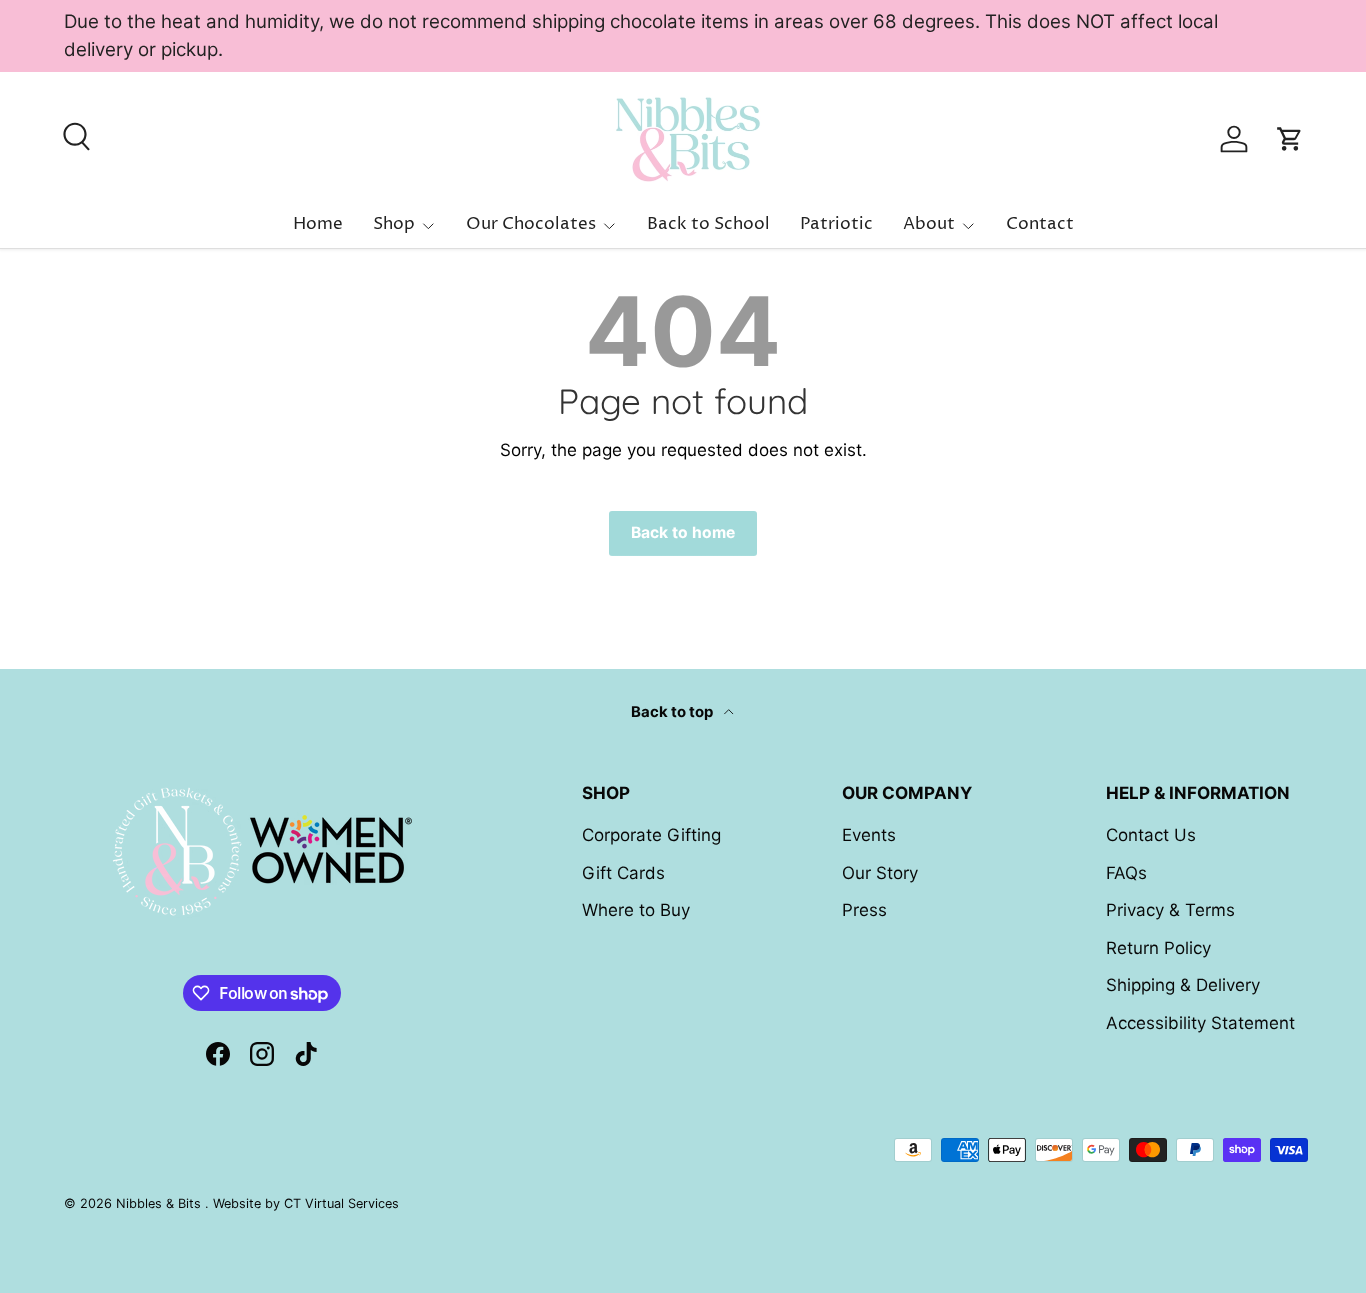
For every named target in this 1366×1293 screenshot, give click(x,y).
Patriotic (836, 224)
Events (869, 835)
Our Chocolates (531, 224)
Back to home (683, 532)
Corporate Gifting (651, 835)
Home (318, 224)
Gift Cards (623, 873)
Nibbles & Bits (160, 1203)
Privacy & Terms (1170, 910)
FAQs (1126, 873)
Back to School (708, 224)
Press (864, 910)
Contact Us (1151, 835)
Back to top (673, 712)
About (929, 224)
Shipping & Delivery (1183, 985)
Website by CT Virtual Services (306, 1203)
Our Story (880, 873)
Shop (394, 224)
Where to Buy (636, 910)
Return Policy (1158, 948)
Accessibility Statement (1200, 1023)
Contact (1040, 224)
